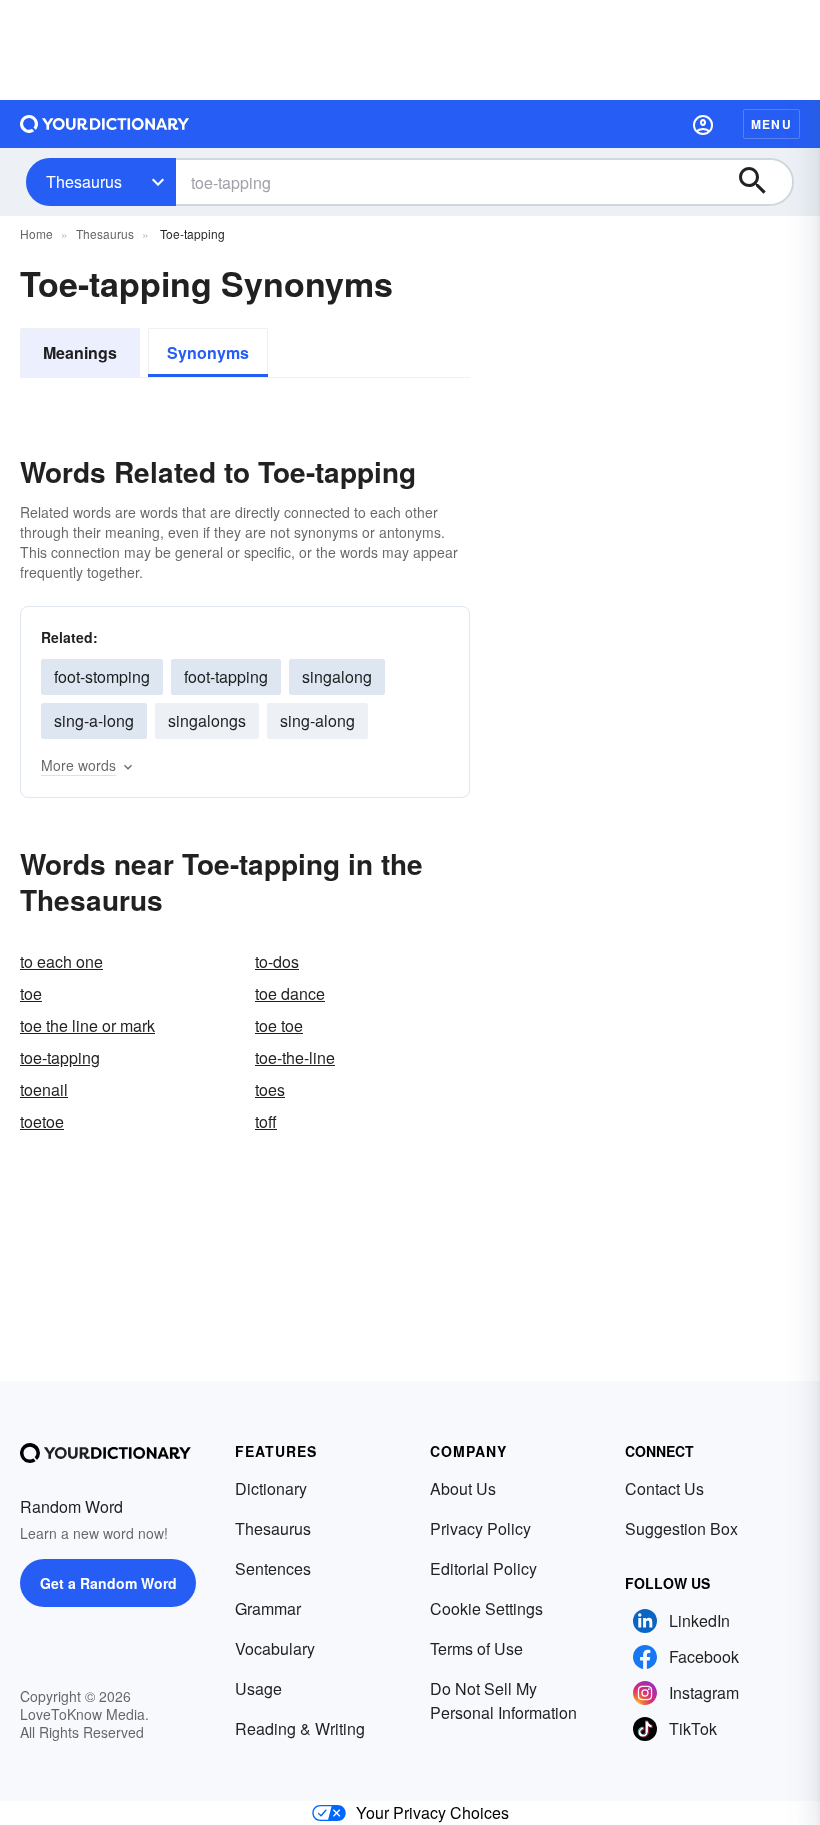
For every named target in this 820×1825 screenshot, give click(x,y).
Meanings (80, 352)
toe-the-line (295, 1057)
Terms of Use (476, 1648)
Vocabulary (275, 1648)
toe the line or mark (87, 1025)
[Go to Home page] (105, 124)
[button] (703, 124)
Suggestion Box (681, 1528)
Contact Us (664, 1488)
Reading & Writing (300, 1728)
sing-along (317, 720)
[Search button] (762, 182)
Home (36, 233)
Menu (771, 124)
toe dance (290, 993)
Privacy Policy (480, 1528)
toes (270, 1089)
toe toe (279, 1025)
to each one (61, 961)
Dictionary (271, 1488)
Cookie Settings (486, 1608)
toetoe (42, 1121)
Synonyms (208, 352)
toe (31, 993)
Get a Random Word (108, 1583)
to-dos (277, 961)
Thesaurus (84, 181)
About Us (463, 1488)
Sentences (273, 1568)
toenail (44, 1089)
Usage (258, 1688)
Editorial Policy (483, 1568)
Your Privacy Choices (432, 1812)
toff (266, 1121)
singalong (337, 676)
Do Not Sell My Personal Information (503, 1700)
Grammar (268, 1608)
